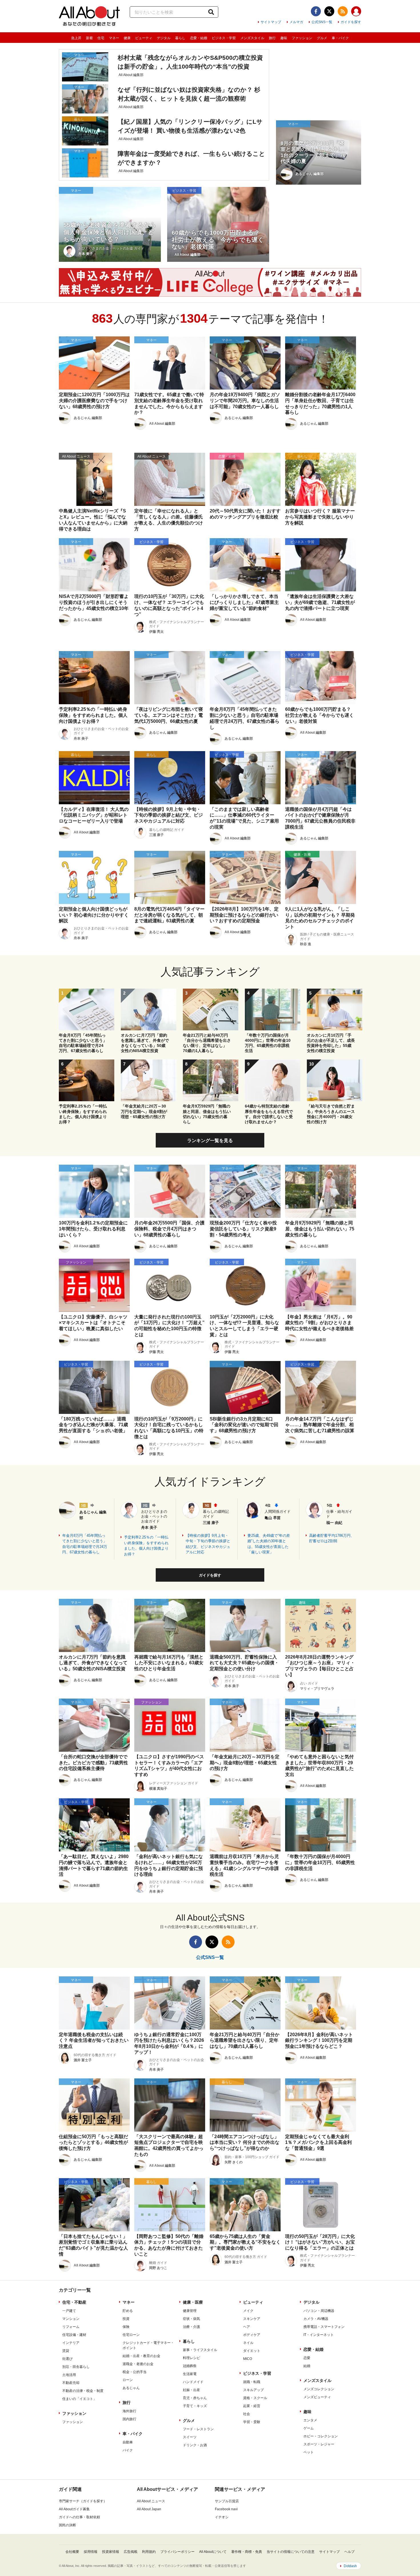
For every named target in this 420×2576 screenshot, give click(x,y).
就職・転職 (252, 2382)
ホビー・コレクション (321, 2436)
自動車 (128, 2442)
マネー (114, 38)
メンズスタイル (252, 38)
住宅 (101, 38)
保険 (126, 2327)
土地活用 (69, 2375)
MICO (248, 2359)
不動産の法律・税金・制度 (83, 2391)
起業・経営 (252, 2406)
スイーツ (190, 2437)
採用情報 (91, 2552)
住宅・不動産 (74, 2302)
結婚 (307, 2366)
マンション (71, 2319)
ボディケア (252, 2335)
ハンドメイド (193, 2382)
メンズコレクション (319, 2389)
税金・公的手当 (135, 2372)
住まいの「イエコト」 (79, 2399)
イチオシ (222, 2517)
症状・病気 (191, 2319)
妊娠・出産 (191, 2390)
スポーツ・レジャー (319, 2444)
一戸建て (69, 2311)
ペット (309, 2452)
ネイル (248, 2343)
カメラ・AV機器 (316, 2319)
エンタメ (310, 2420)
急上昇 (76, 38)
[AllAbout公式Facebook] (316, 11)
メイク (248, 2311)
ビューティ (144, 38)
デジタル (164, 38)
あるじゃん (131, 2388)
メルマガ (296, 22)
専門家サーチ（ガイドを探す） (83, 2501)
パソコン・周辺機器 (319, 2311)
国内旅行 (129, 2419)
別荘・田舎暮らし (76, 2367)
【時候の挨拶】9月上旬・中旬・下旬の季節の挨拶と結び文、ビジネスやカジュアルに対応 (208, 1544)
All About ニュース (151, 2501)
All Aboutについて (213, 2552)
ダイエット (252, 2351)
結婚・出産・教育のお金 (141, 2356)
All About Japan (149, 2509)
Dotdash (350, 2566)
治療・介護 (191, 2327)
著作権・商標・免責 (247, 2552)
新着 (89, 38)
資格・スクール (255, 2398)
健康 (127, 38)
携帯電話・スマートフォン (324, 2327)
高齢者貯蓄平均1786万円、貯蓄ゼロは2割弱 (332, 1538)
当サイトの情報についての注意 (291, 2552)
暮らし (180, 38)
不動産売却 (71, 2383)
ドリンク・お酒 (195, 2445)
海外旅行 (129, 2411)
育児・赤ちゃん (195, 2398)
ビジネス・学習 (224, 38)
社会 (247, 2414)
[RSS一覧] (343, 11)
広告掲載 (131, 2552)
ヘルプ (349, 2552)
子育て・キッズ (195, 2406)
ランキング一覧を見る (210, 1141)
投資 (126, 2319)
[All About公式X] (329, 11)
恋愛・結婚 (199, 38)
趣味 (284, 38)
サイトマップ (271, 22)
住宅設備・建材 (74, 2335)
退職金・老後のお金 (138, 2364)
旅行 (272, 38)
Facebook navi (226, 2509)
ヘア (247, 2327)
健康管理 (190, 2311)
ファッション (302, 38)
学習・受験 (252, 2422)
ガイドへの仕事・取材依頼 (79, 2517)
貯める (128, 2311)
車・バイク (340, 38)
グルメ (322, 38)
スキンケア (252, 2319)
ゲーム (309, 2428)
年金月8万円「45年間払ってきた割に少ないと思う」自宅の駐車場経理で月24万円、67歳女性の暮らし (85, 1544)
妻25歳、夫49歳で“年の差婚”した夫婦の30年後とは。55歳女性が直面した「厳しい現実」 (269, 1544)
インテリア (71, 2343)
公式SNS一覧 (322, 22)
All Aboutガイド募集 (74, 2509)
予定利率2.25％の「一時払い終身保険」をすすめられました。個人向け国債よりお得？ (146, 1546)
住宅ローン (131, 2335)
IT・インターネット (319, 2335)
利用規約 (149, 2552)
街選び (67, 2359)
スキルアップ (253, 2390)
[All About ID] (356, 12)
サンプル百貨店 (227, 2501)
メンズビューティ (317, 2397)
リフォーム (71, 2327)
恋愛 (307, 2358)
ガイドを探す (351, 22)
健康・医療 (193, 2302)
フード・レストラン (198, 2429)
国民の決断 (67, 2525)
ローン (128, 2380)
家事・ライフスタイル (200, 2350)
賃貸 (66, 2351)
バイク (128, 2450)
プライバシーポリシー (177, 2552)
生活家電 (190, 2374)
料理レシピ (191, 2358)
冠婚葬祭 (190, 2366)
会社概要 (72, 2552)
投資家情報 (111, 2552)
